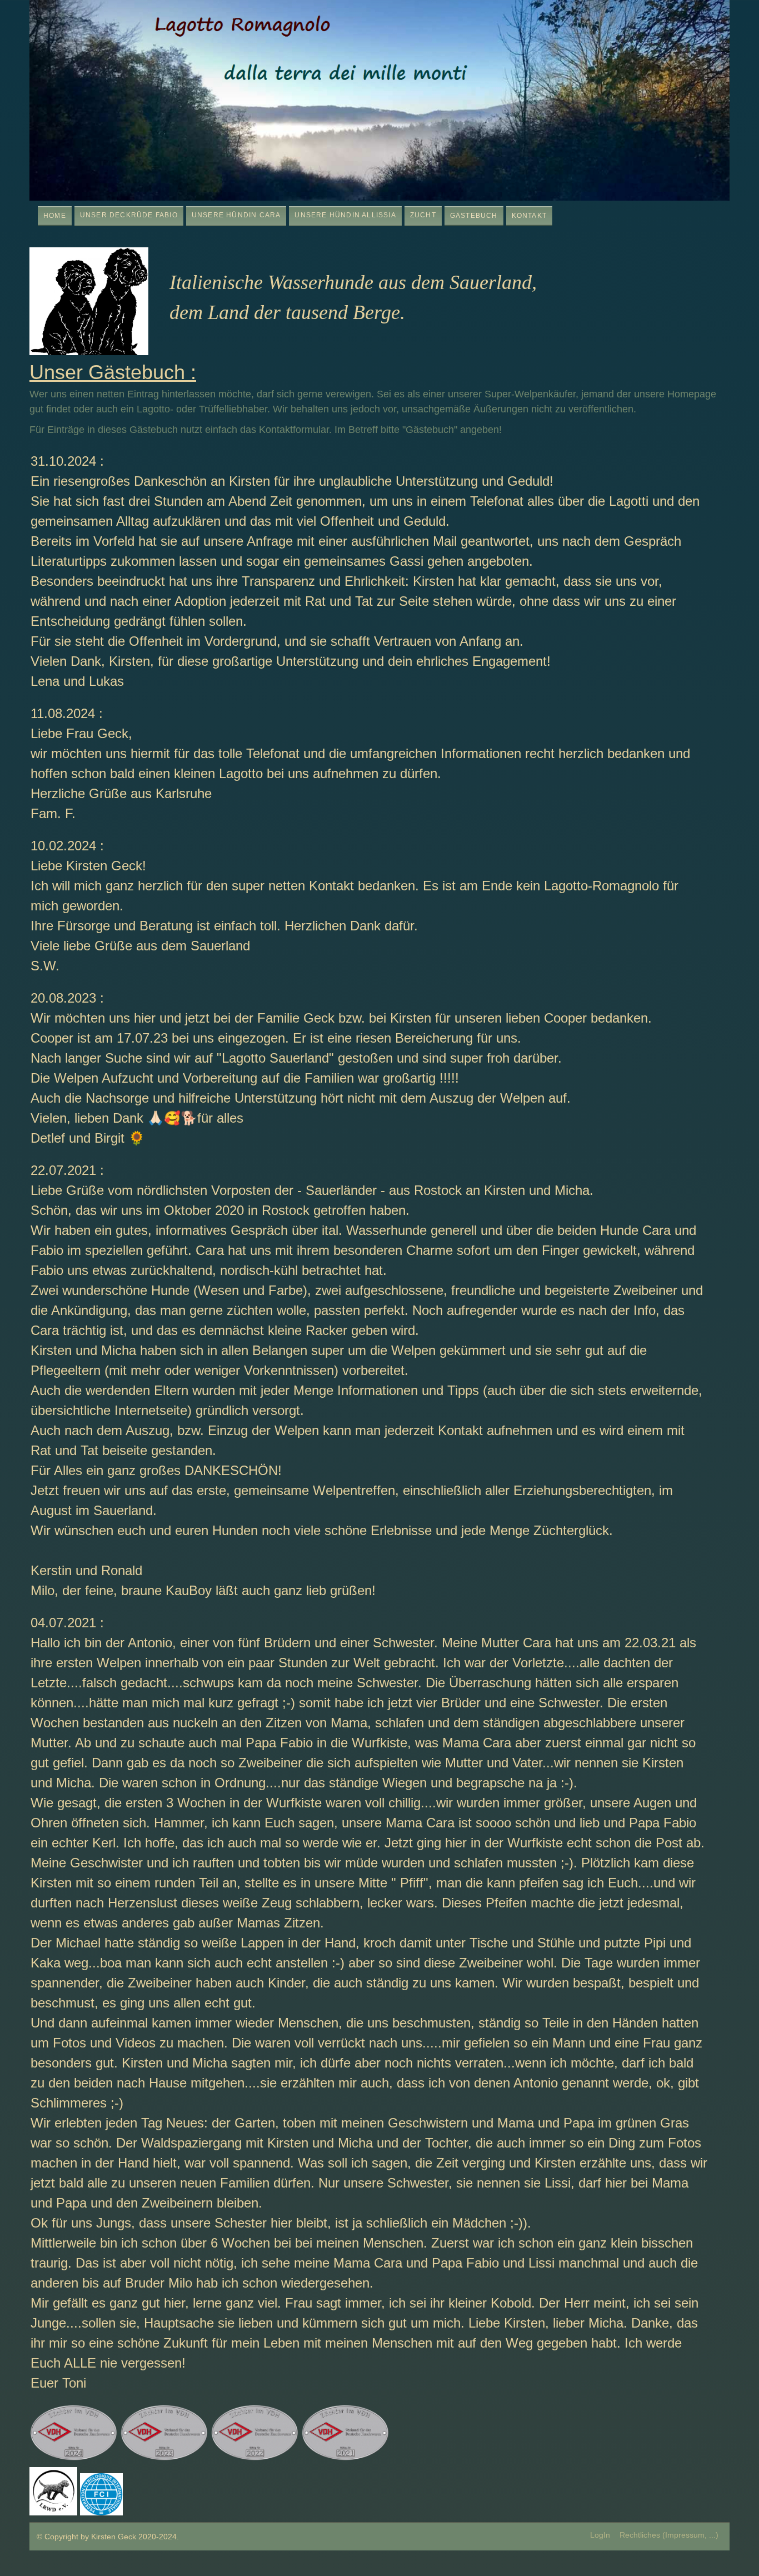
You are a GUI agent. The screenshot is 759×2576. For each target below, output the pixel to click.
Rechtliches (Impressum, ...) (669, 2535)
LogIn (600, 2535)
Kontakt (529, 216)
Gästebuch (474, 216)
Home (55, 216)
